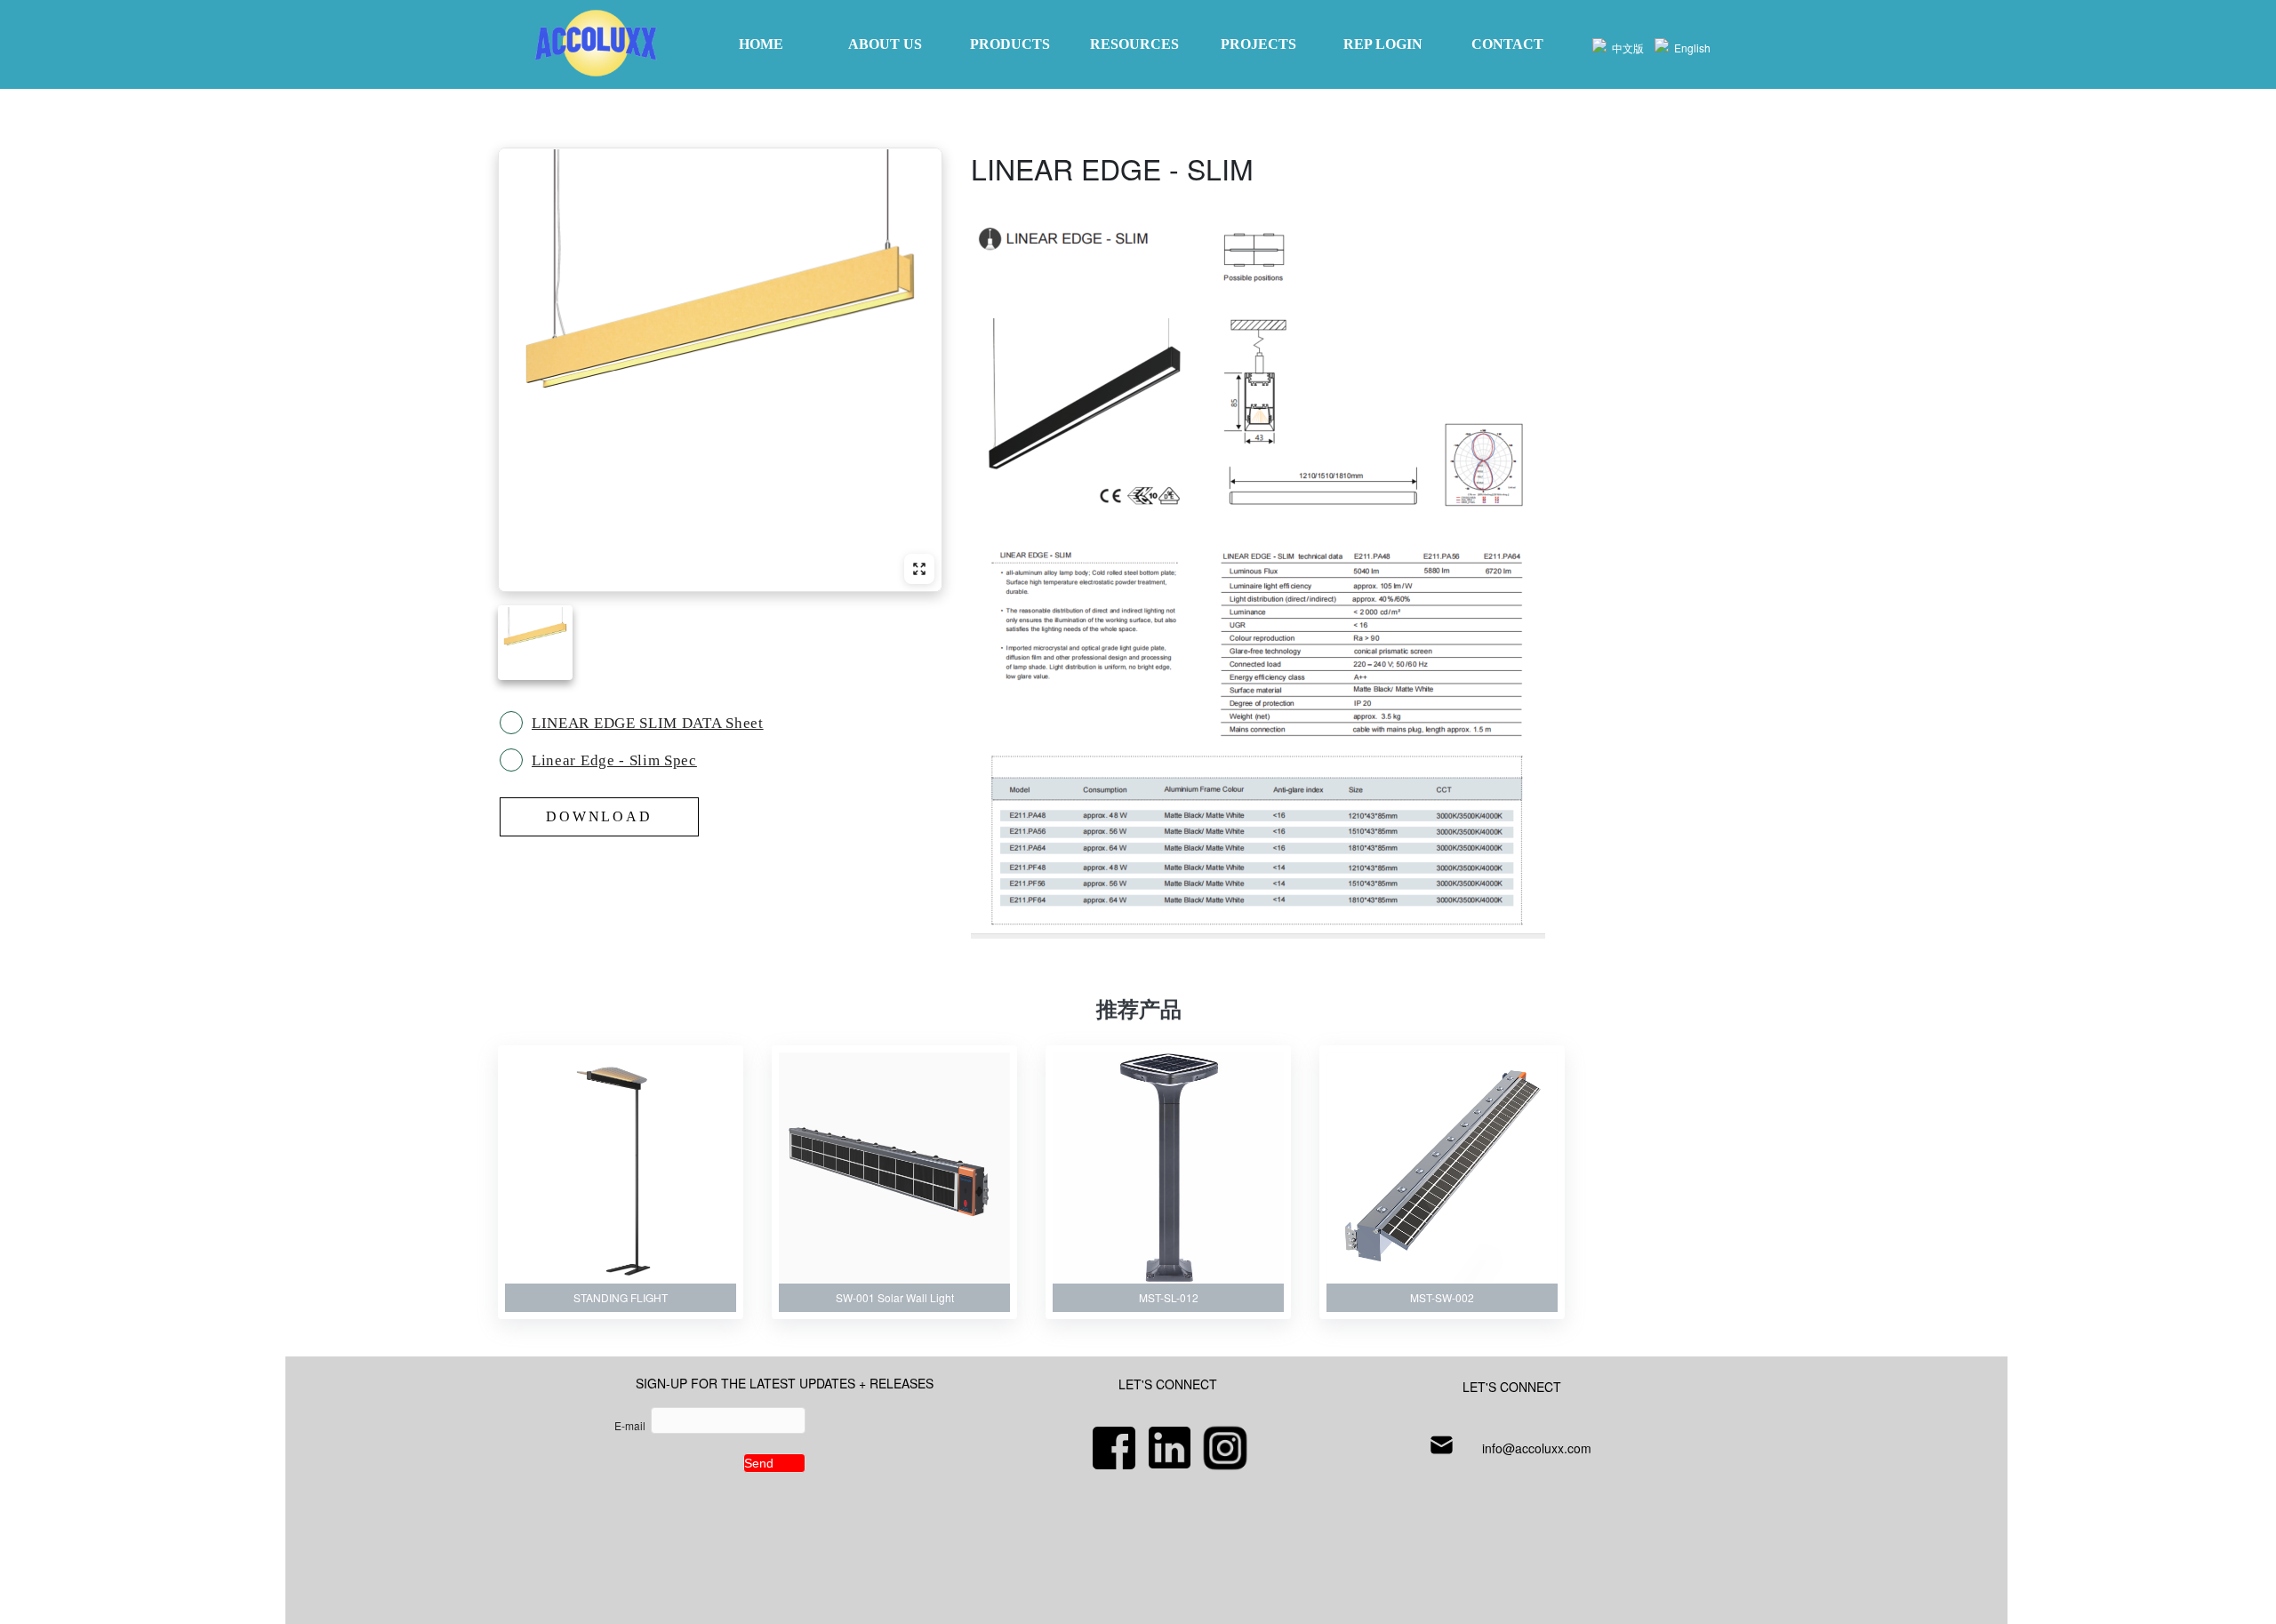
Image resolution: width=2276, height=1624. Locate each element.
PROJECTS (1258, 44)
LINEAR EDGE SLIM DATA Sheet (648, 723)
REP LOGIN (1383, 44)
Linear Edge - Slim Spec (614, 760)
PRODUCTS (1010, 44)
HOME (761, 44)
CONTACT (1507, 44)
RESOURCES (1134, 44)
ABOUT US (885, 44)
